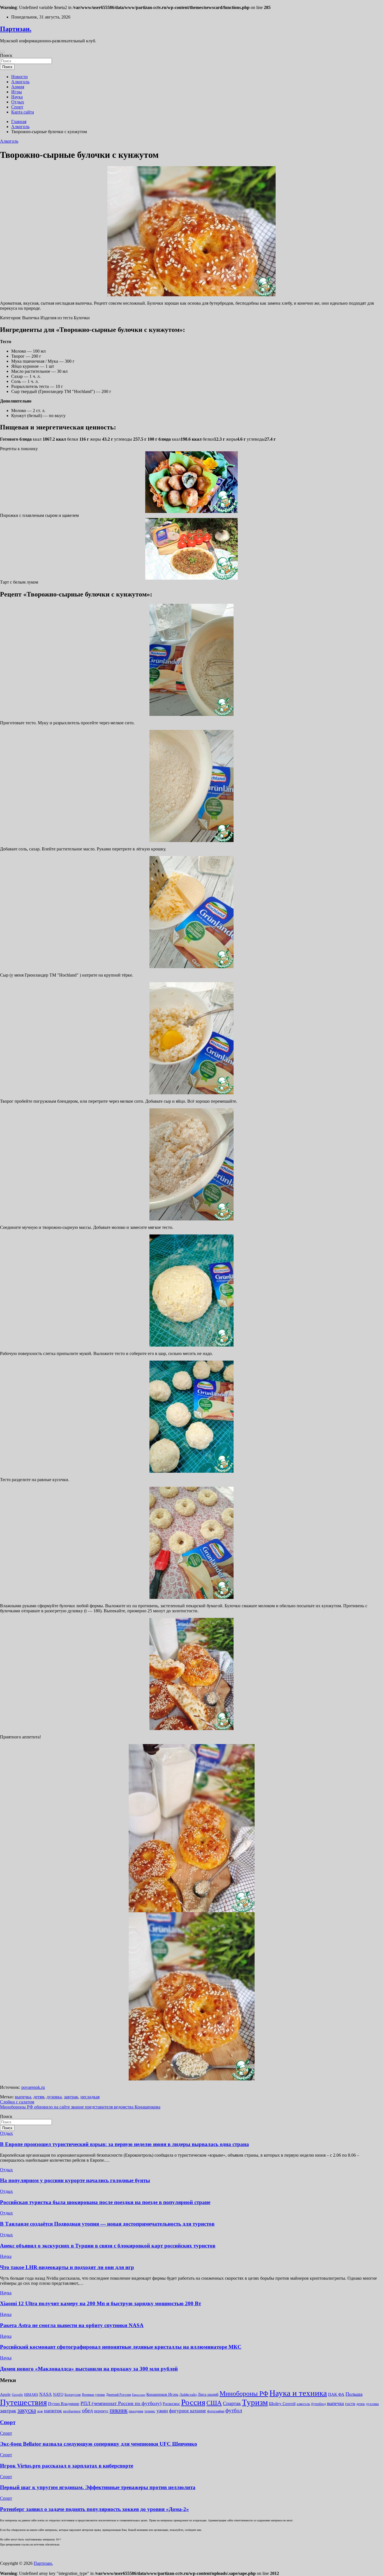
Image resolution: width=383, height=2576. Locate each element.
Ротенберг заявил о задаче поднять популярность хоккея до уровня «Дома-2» (94, 2509)
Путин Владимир (64, 2403)
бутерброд (319, 2404)
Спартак (232, 2403)
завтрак (71, 2097)
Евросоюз (139, 2395)
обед (87, 2410)
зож (40, 2411)
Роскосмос (171, 2404)
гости (350, 2404)
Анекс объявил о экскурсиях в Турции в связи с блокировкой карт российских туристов (108, 2246)
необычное (72, 2411)
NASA (46, 2394)
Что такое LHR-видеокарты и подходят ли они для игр (67, 2267)
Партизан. (16, 29)
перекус (101, 2411)
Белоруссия (73, 2395)
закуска (27, 2410)
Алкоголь (20, 82)
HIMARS (31, 2395)
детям (39, 2097)
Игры (17, 92)
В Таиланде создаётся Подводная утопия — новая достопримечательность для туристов (107, 2224)
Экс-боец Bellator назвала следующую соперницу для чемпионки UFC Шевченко (99, 2444)
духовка (54, 2097)
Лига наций (208, 2394)
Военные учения (93, 2395)
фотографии (216, 2411)
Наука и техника (298, 2393)
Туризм (255, 2402)
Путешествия (23, 2402)
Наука (17, 97)
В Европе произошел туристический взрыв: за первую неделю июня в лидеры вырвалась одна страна (124, 2144)
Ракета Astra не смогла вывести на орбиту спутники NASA (72, 2325)
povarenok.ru (33, 2087)
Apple (5, 2394)
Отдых (18, 102)
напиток (53, 2411)
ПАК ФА (336, 2394)
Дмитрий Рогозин (118, 2395)
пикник (119, 2410)
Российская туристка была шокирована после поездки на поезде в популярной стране (105, 2202)
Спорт (17, 107)
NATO (58, 2395)
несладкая (90, 2097)
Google (17, 2395)
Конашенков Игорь (162, 2395)
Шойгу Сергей (282, 2403)
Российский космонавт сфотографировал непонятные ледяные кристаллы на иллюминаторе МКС (121, 2347)
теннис (150, 2411)
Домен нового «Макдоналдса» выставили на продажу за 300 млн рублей (89, 2369)
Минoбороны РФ (244, 2394)
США (214, 2403)
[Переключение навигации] (2, 52)
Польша (354, 2394)
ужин (162, 2411)
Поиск (6, 55)
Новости (19, 77)
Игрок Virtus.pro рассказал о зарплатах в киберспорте (67, 2466)
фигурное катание (188, 2411)
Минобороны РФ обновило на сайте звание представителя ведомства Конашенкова (80, 2107)
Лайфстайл (188, 2395)
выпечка (23, 2097)
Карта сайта (23, 112)
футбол (234, 2410)
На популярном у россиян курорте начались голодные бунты (75, 2180)
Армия (18, 87)
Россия (193, 2402)
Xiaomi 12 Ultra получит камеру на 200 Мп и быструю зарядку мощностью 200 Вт (101, 2303)
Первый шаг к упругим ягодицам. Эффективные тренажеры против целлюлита (98, 2487)
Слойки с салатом (17, 2102)
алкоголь (303, 2404)
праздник (136, 2411)
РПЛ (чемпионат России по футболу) (121, 2403)
